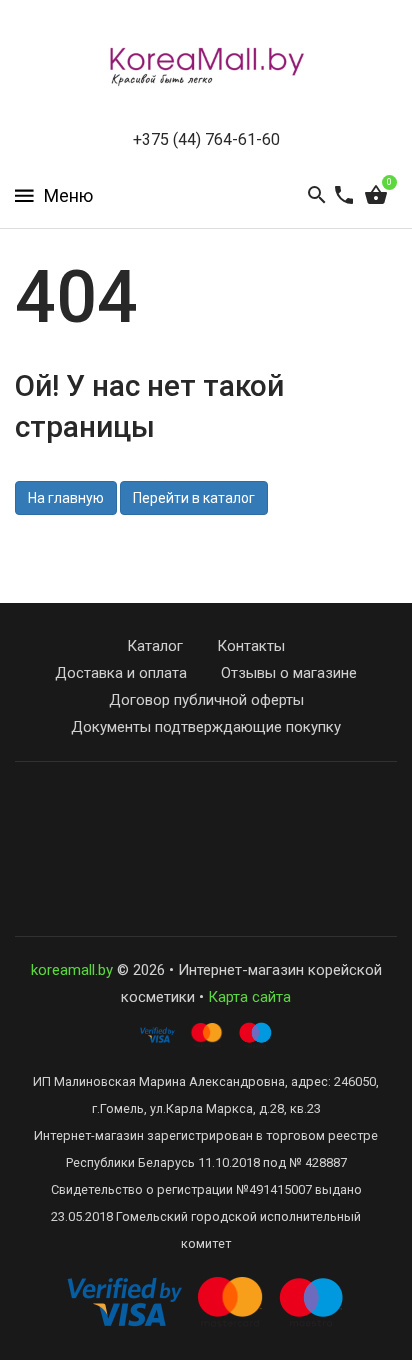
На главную (66, 498)
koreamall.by (72, 970)
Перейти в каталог (194, 498)
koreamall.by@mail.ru (206, 797)
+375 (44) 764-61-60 (206, 139)
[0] (376, 196)
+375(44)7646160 (206, 824)
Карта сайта (249, 997)
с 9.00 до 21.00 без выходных (206, 851)
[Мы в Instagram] (201, 898)
